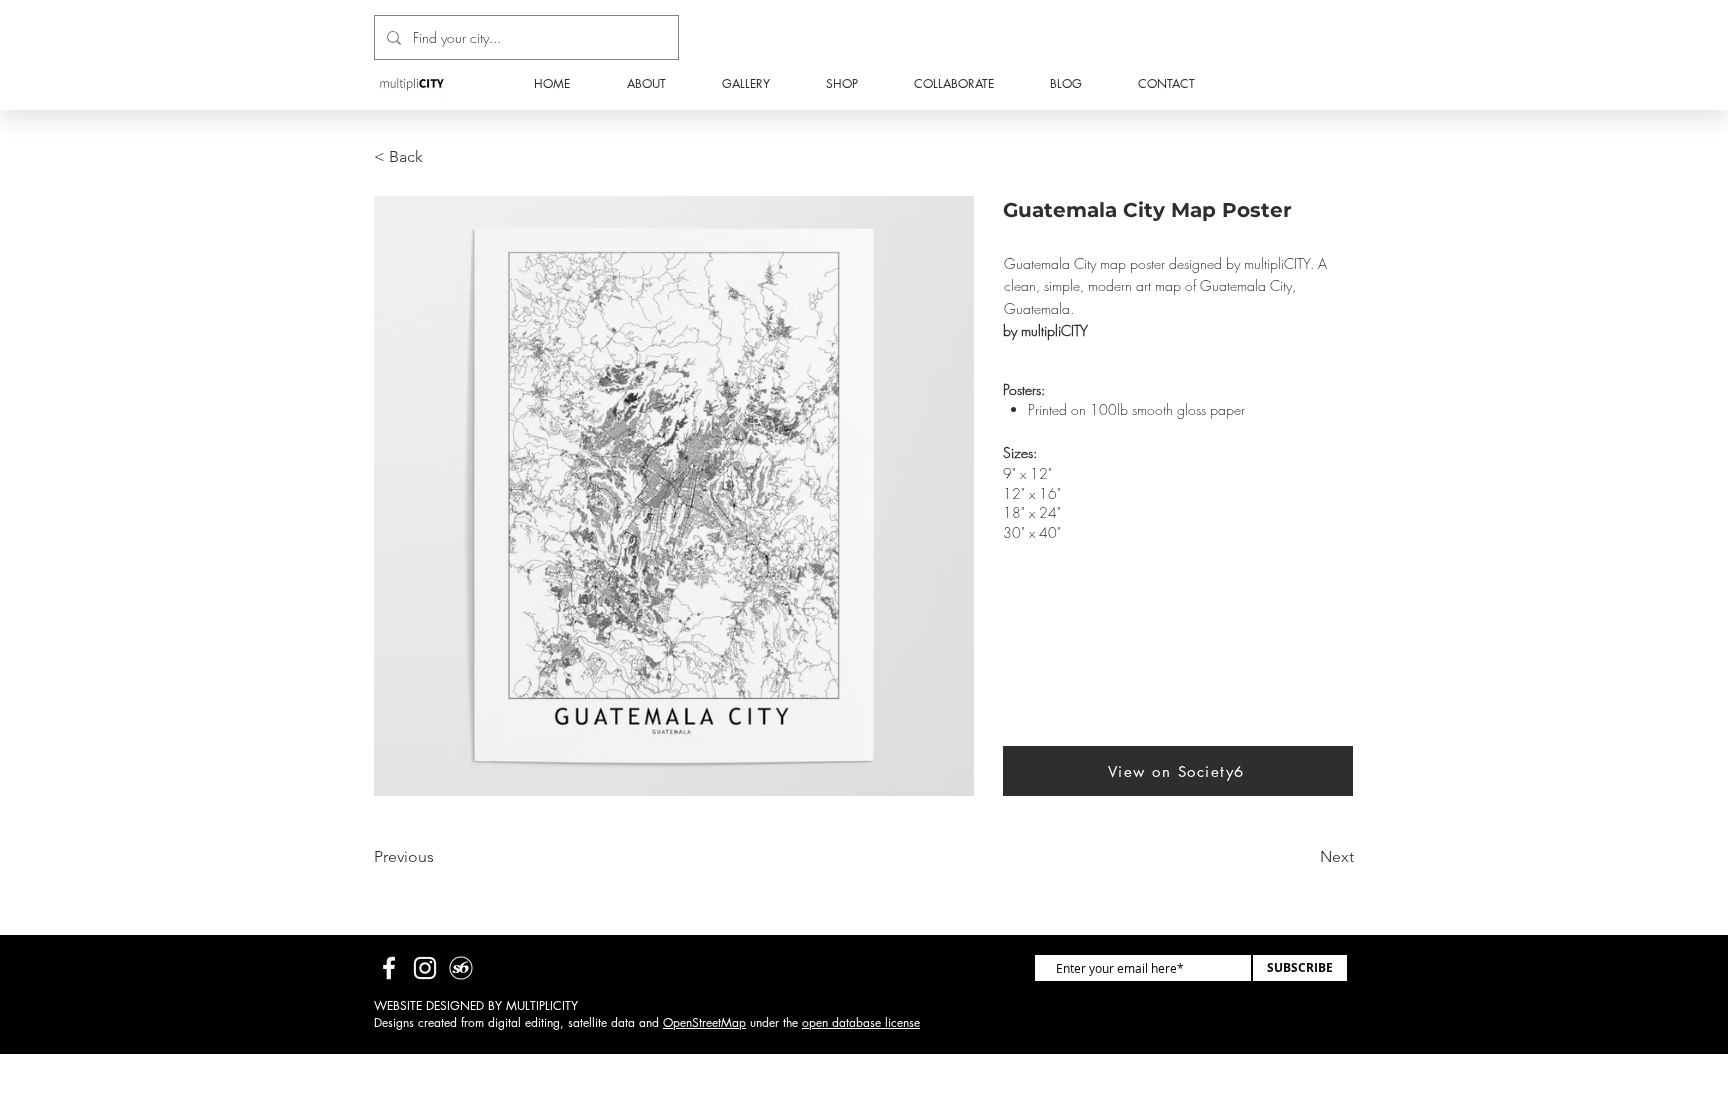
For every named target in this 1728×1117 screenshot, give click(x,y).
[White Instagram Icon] (425, 968)
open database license (861, 1022)
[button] (842, 84)
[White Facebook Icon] (389, 968)
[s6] (461, 968)
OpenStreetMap (704, 1022)
